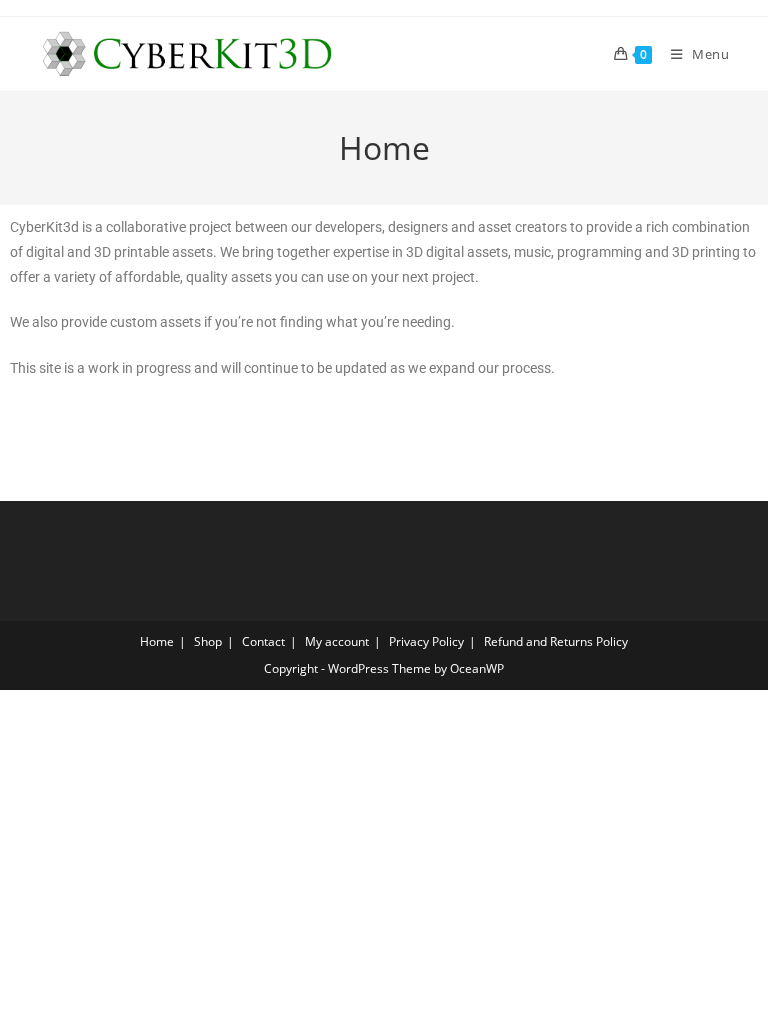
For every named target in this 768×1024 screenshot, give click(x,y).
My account (337, 641)
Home (157, 641)
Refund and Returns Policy (556, 641)
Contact (263, 641)
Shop (208, 641)
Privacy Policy (426, 641)
